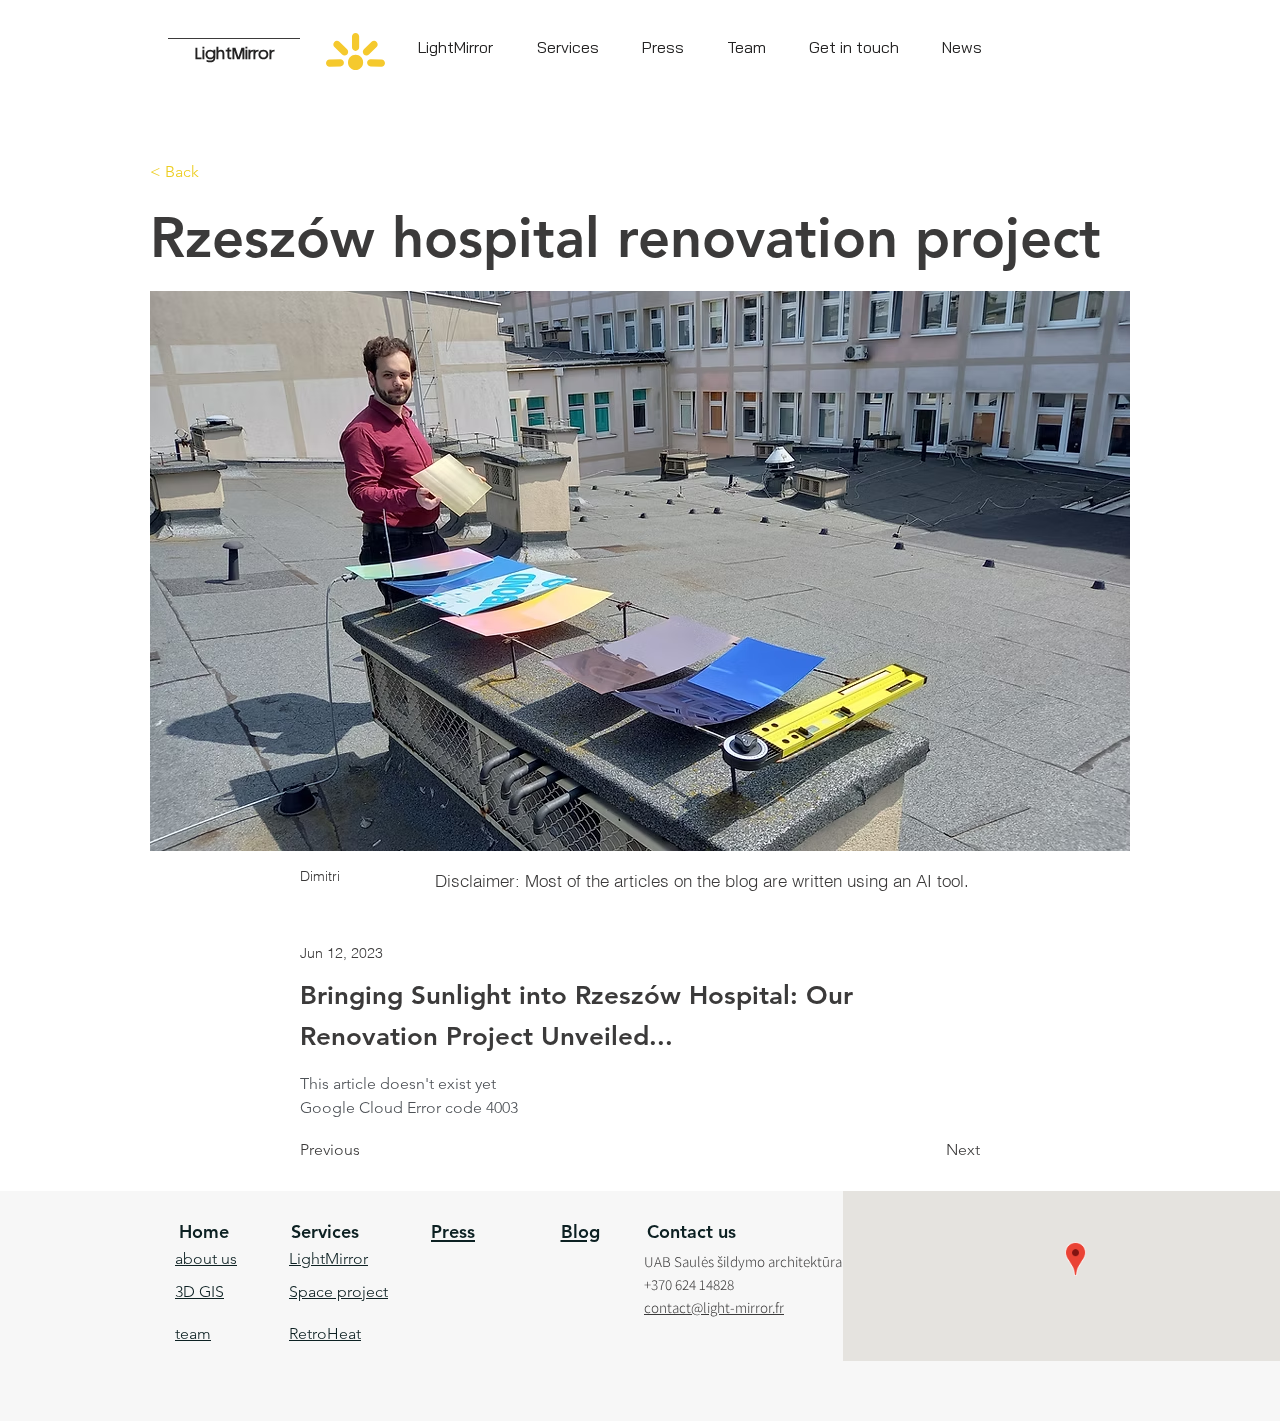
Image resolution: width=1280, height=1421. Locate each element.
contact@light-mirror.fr (714, 1307)
